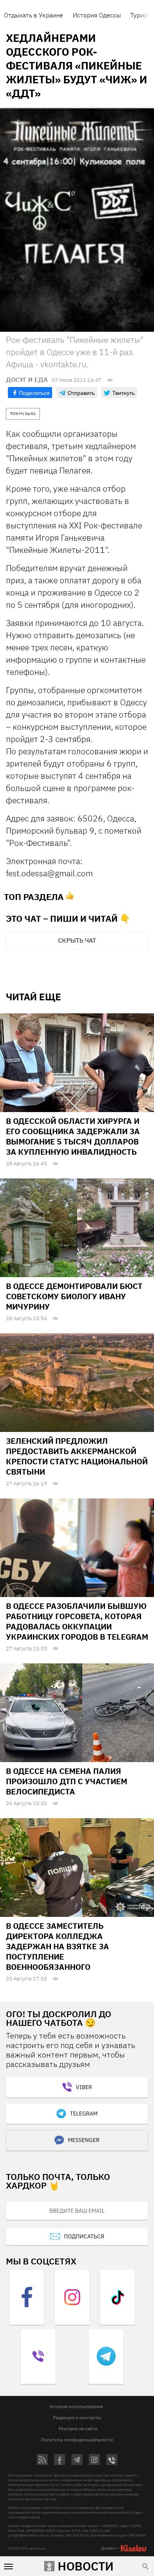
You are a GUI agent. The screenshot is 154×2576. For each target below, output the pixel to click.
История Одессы (97, 15)
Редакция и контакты (77, 2417)
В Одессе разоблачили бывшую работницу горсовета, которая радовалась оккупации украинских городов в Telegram (77, 1621)
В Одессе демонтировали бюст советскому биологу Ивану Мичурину (74, 1296)
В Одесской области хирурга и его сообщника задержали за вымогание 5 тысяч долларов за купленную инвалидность (73, 1136)
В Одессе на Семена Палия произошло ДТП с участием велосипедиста (67, 1781)
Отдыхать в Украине (34, 15)
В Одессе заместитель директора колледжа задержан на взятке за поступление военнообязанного (57, 1946)
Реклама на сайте (78, 2429)
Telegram (84, 2114)
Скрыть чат (77, 940)
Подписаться (84, 2236)
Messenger (84, 2140)
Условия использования (76, 2406)
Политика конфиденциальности (77, 2440)
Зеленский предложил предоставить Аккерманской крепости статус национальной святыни (77, 1456)
